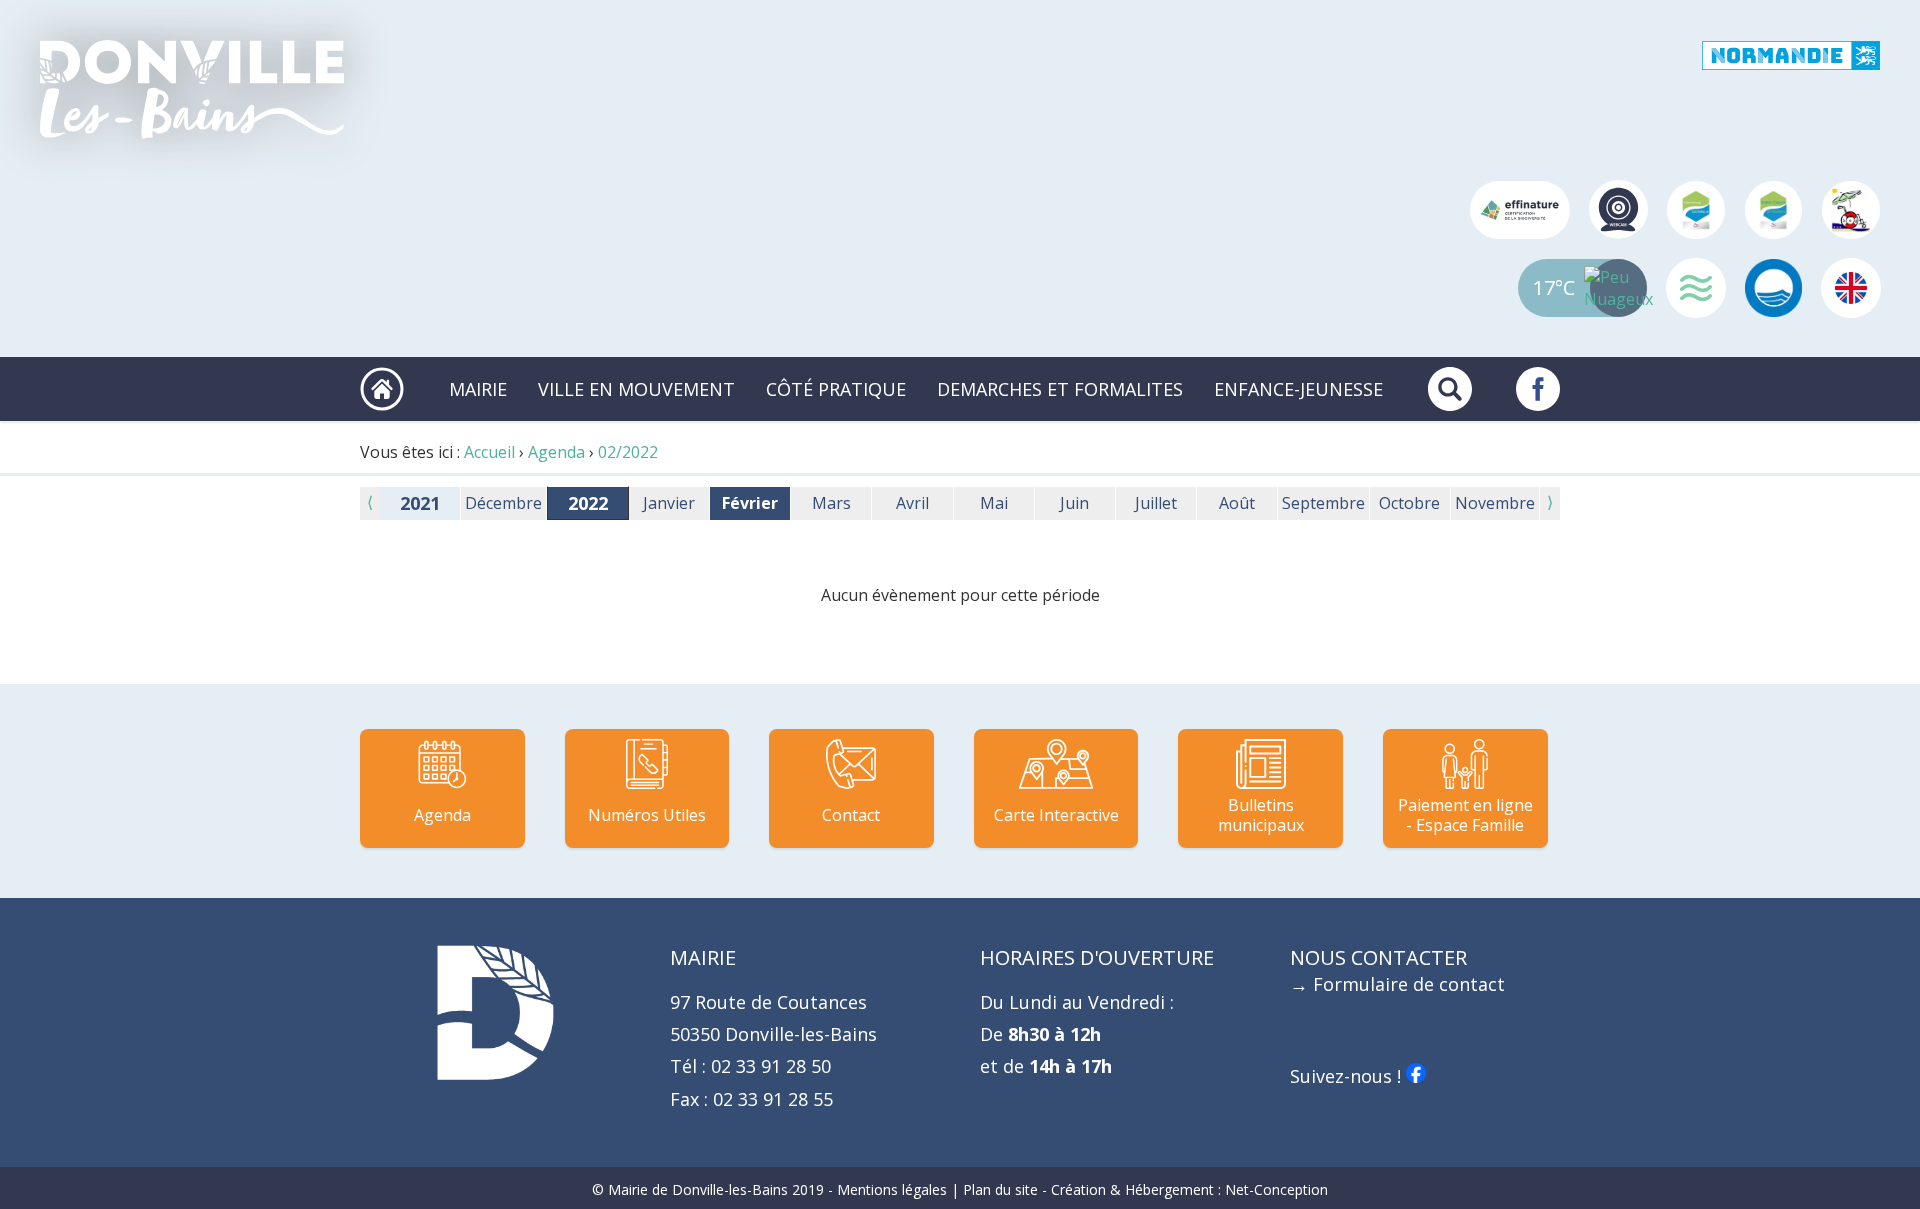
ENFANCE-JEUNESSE (1298, 389)
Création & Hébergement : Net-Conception (1189, 1189)
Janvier (669, 503)
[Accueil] (192, 89)
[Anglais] (1851, 288)
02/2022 (628, 452)
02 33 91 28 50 (768, 1066)
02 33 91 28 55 (770, 1099)
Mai (994, 503)
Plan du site (1000, 1189)
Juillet (1156, 503)
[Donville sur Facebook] (1538, 389)
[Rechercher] (1450, 389)
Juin (1074, 503)
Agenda (556, 452)
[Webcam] (1619, 210)
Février (750, 503)
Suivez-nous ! (1348, 1076)
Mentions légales (892, 1189)
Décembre (503, 503)
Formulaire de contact (1409, 984)
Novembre (1495, 503)
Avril (912, 503)
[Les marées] (1696, 288)
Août (1237, 503)
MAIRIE (478, 389)
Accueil (489, 452)
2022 (588, 503)
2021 (420, 503)
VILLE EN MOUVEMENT (636, 389)
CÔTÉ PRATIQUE (836, 389)
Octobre (1409, 503)
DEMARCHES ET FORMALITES (1060, 389)
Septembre (1323, 503)
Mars (831, 503)
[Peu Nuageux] (1619, 288)
